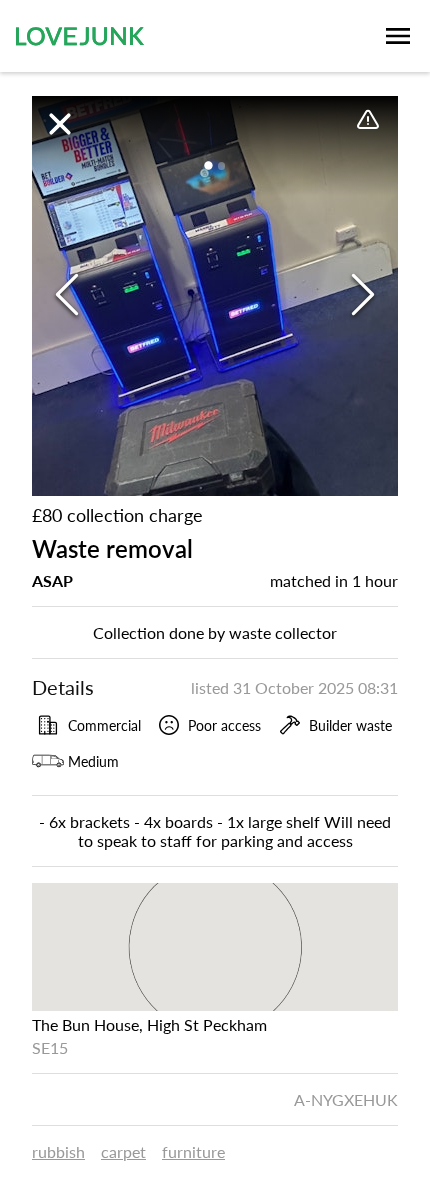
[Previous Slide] (67, 296)
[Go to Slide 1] (208, 166)
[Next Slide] (363, 296)
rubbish (58, 1151)
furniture (193, 1151)
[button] (215, 296)
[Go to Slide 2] (221, 165)
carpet (123, 1151)
